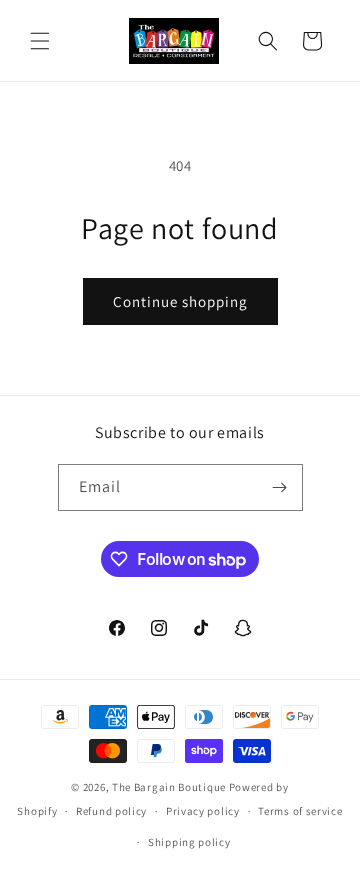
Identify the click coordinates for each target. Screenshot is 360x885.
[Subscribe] (280, 487)
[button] (40, 41)
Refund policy (111, 811)
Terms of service (300, 811)
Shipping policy (189, 842)
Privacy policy (203, 811)
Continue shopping (180, 301)
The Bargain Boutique (170, 787)
